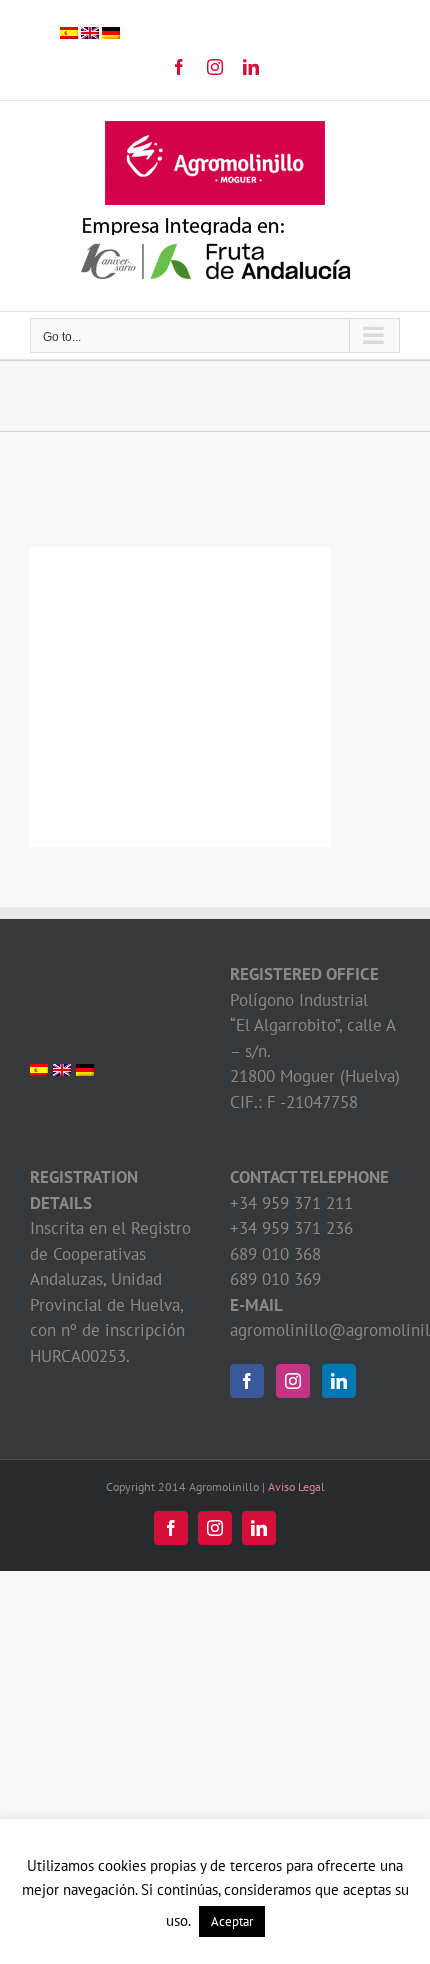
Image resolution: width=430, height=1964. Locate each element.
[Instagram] (293, 1381)
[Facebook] (247, 1381)
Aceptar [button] (232, 1921)
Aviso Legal (296, 1486)
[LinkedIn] (339, 1381)
